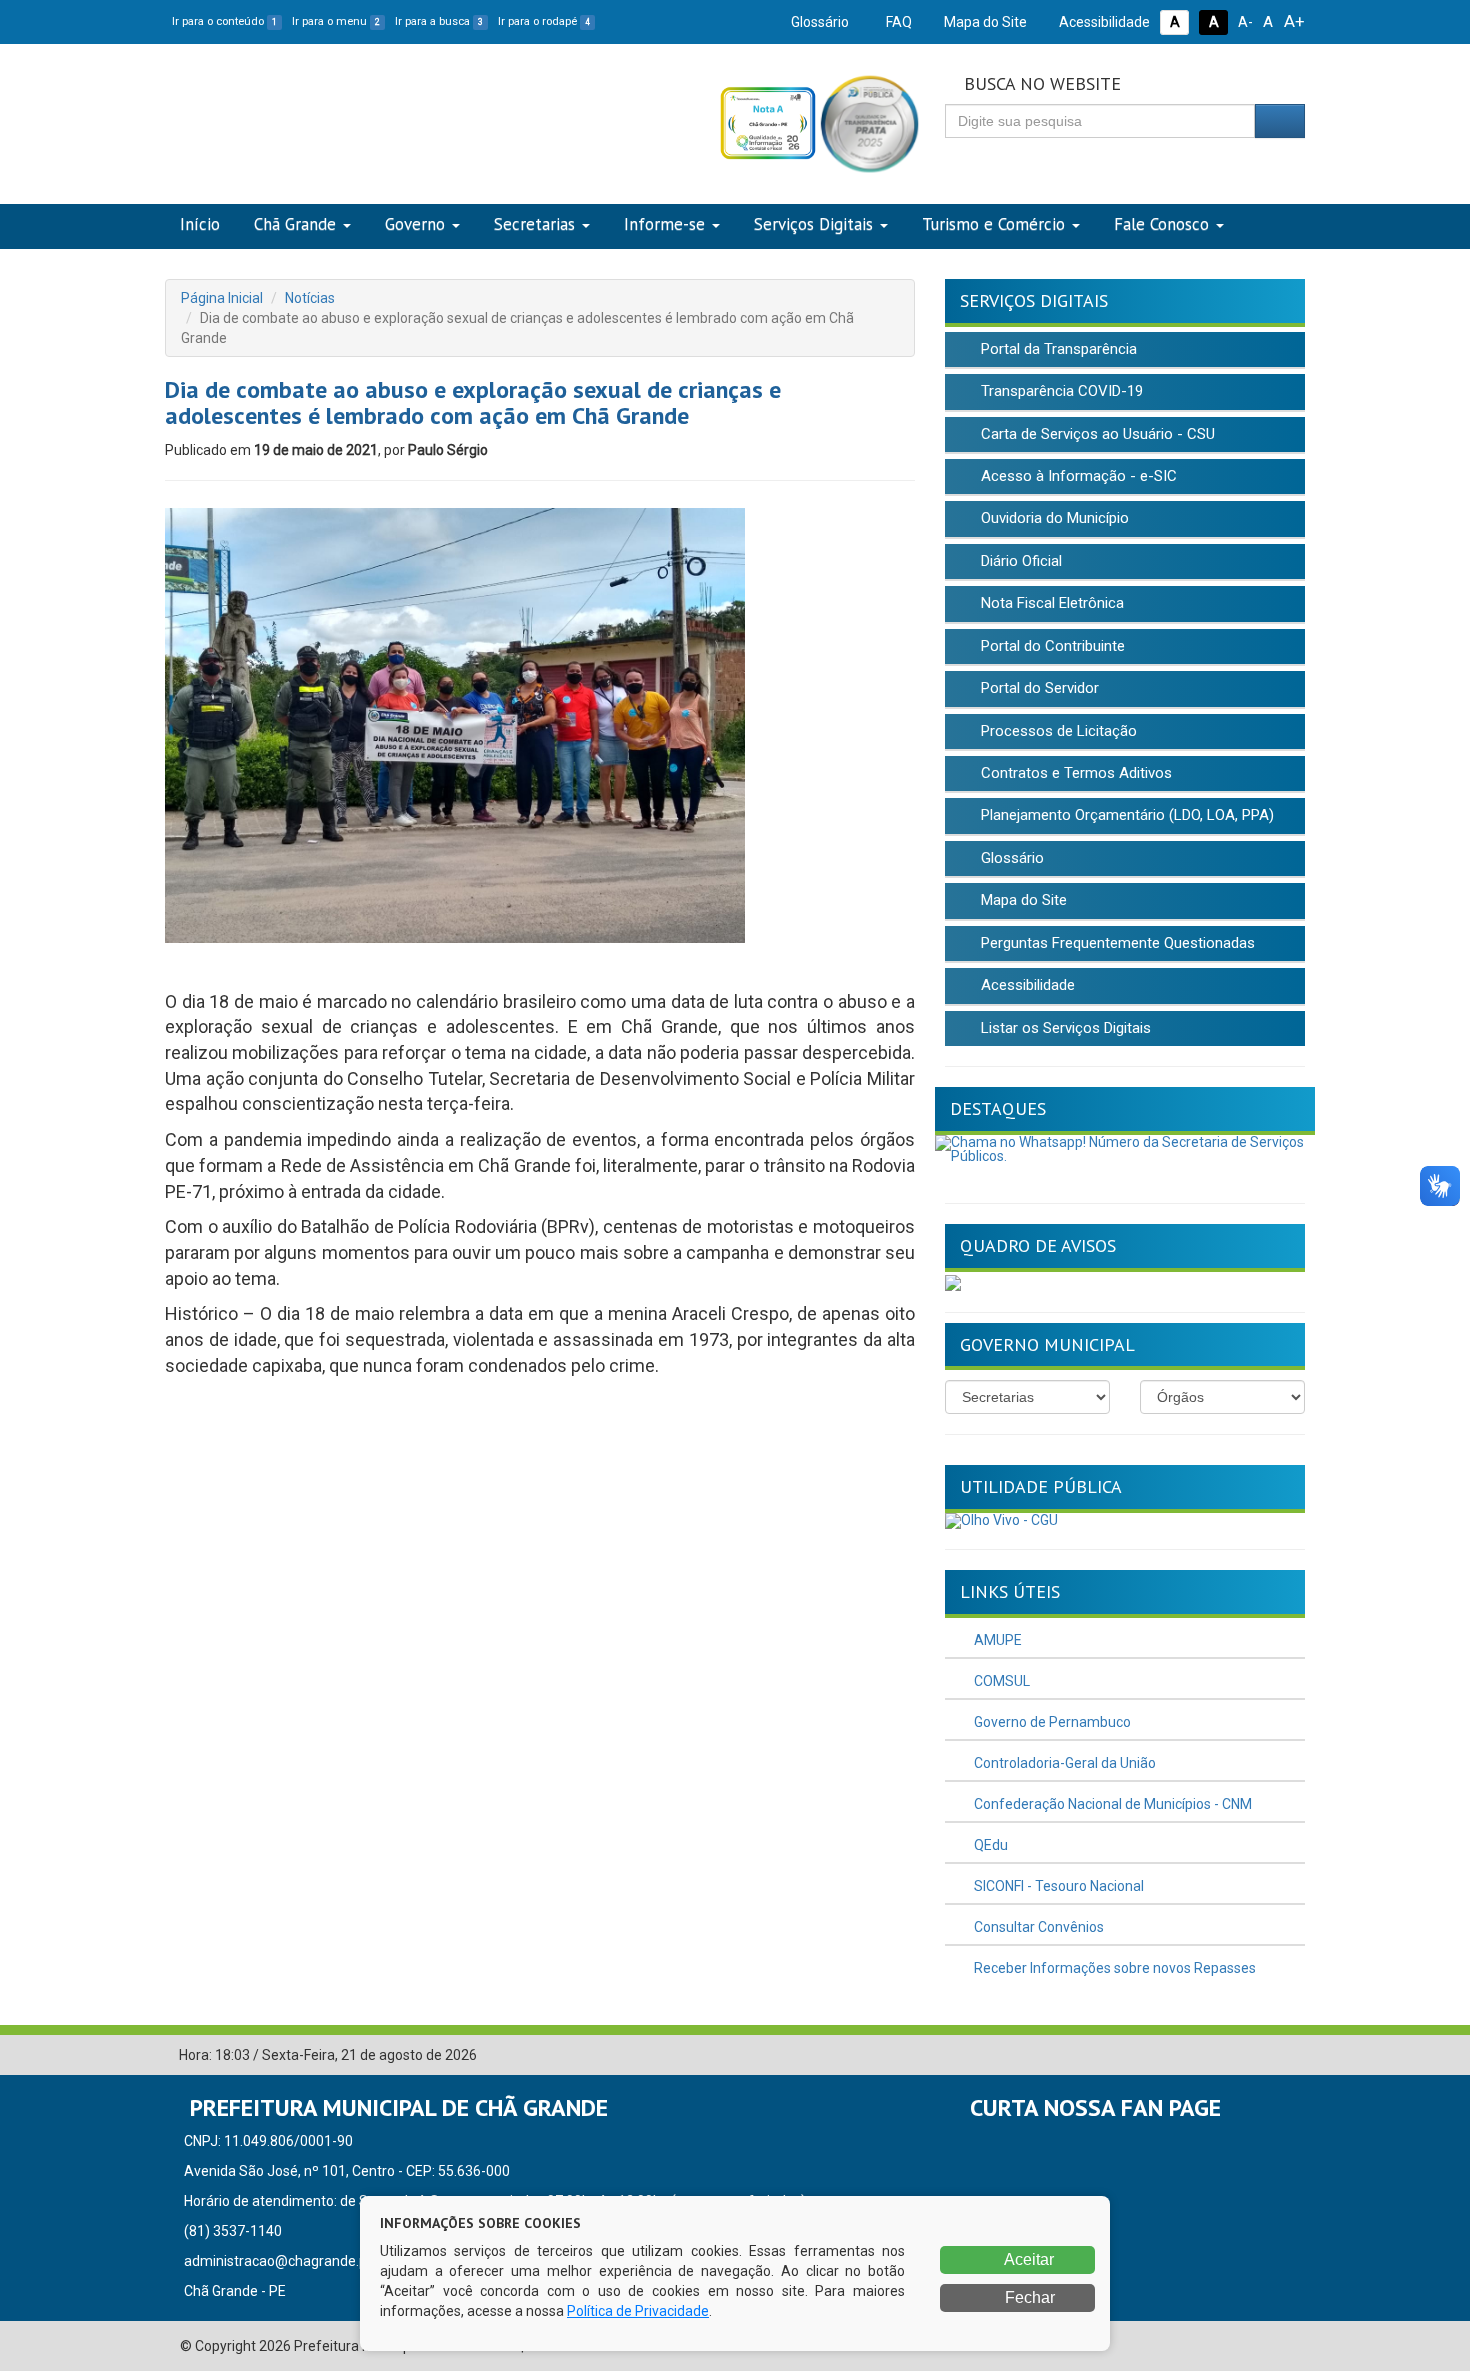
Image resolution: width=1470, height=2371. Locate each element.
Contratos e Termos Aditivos (1074, 773)
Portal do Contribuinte (1051, 646)
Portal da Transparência (1057, 349)
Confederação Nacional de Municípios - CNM (1111, 1804)
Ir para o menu (336, 21)
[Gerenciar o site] (1290, 2056)
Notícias (310, 298)
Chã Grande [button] (295, 224)
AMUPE (996, 1640)
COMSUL (1000, 1681)
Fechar (1028, 2297)
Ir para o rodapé (544, 21)
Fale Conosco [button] (1161, 224)
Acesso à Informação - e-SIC (1077, 476)
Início (200, 224)
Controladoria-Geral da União (1063, 1763)
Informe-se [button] (664, 224)
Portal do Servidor (1038, 688)
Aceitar (1027, 2259)
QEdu (989, 1845)
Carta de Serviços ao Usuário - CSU (1096, 434)
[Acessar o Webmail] (1260, 2056)
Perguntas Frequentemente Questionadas (1116, 943)
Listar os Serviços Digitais (1064, 1028)
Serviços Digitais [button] (813, 224)
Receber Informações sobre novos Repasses (1113, 1968)
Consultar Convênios (1037, 1927)
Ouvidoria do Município (1053, 518)
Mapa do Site (984, 22)
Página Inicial (222, 298)
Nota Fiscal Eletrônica (1050, 603)
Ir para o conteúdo (224, 21)
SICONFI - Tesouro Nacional (1057, 1886)
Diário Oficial (1019, 561)
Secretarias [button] (534, 224)
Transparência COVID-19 (1060, 391)
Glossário (818, 22)
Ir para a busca (439, 21)
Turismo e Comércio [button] (993, 224)
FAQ (897, 22)
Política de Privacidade (638, 2311)
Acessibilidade (1103, 22)
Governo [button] (415, 224)
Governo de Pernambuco (1051, 1722)
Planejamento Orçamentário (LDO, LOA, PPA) (1125, 815)
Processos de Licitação (1057, 731)
